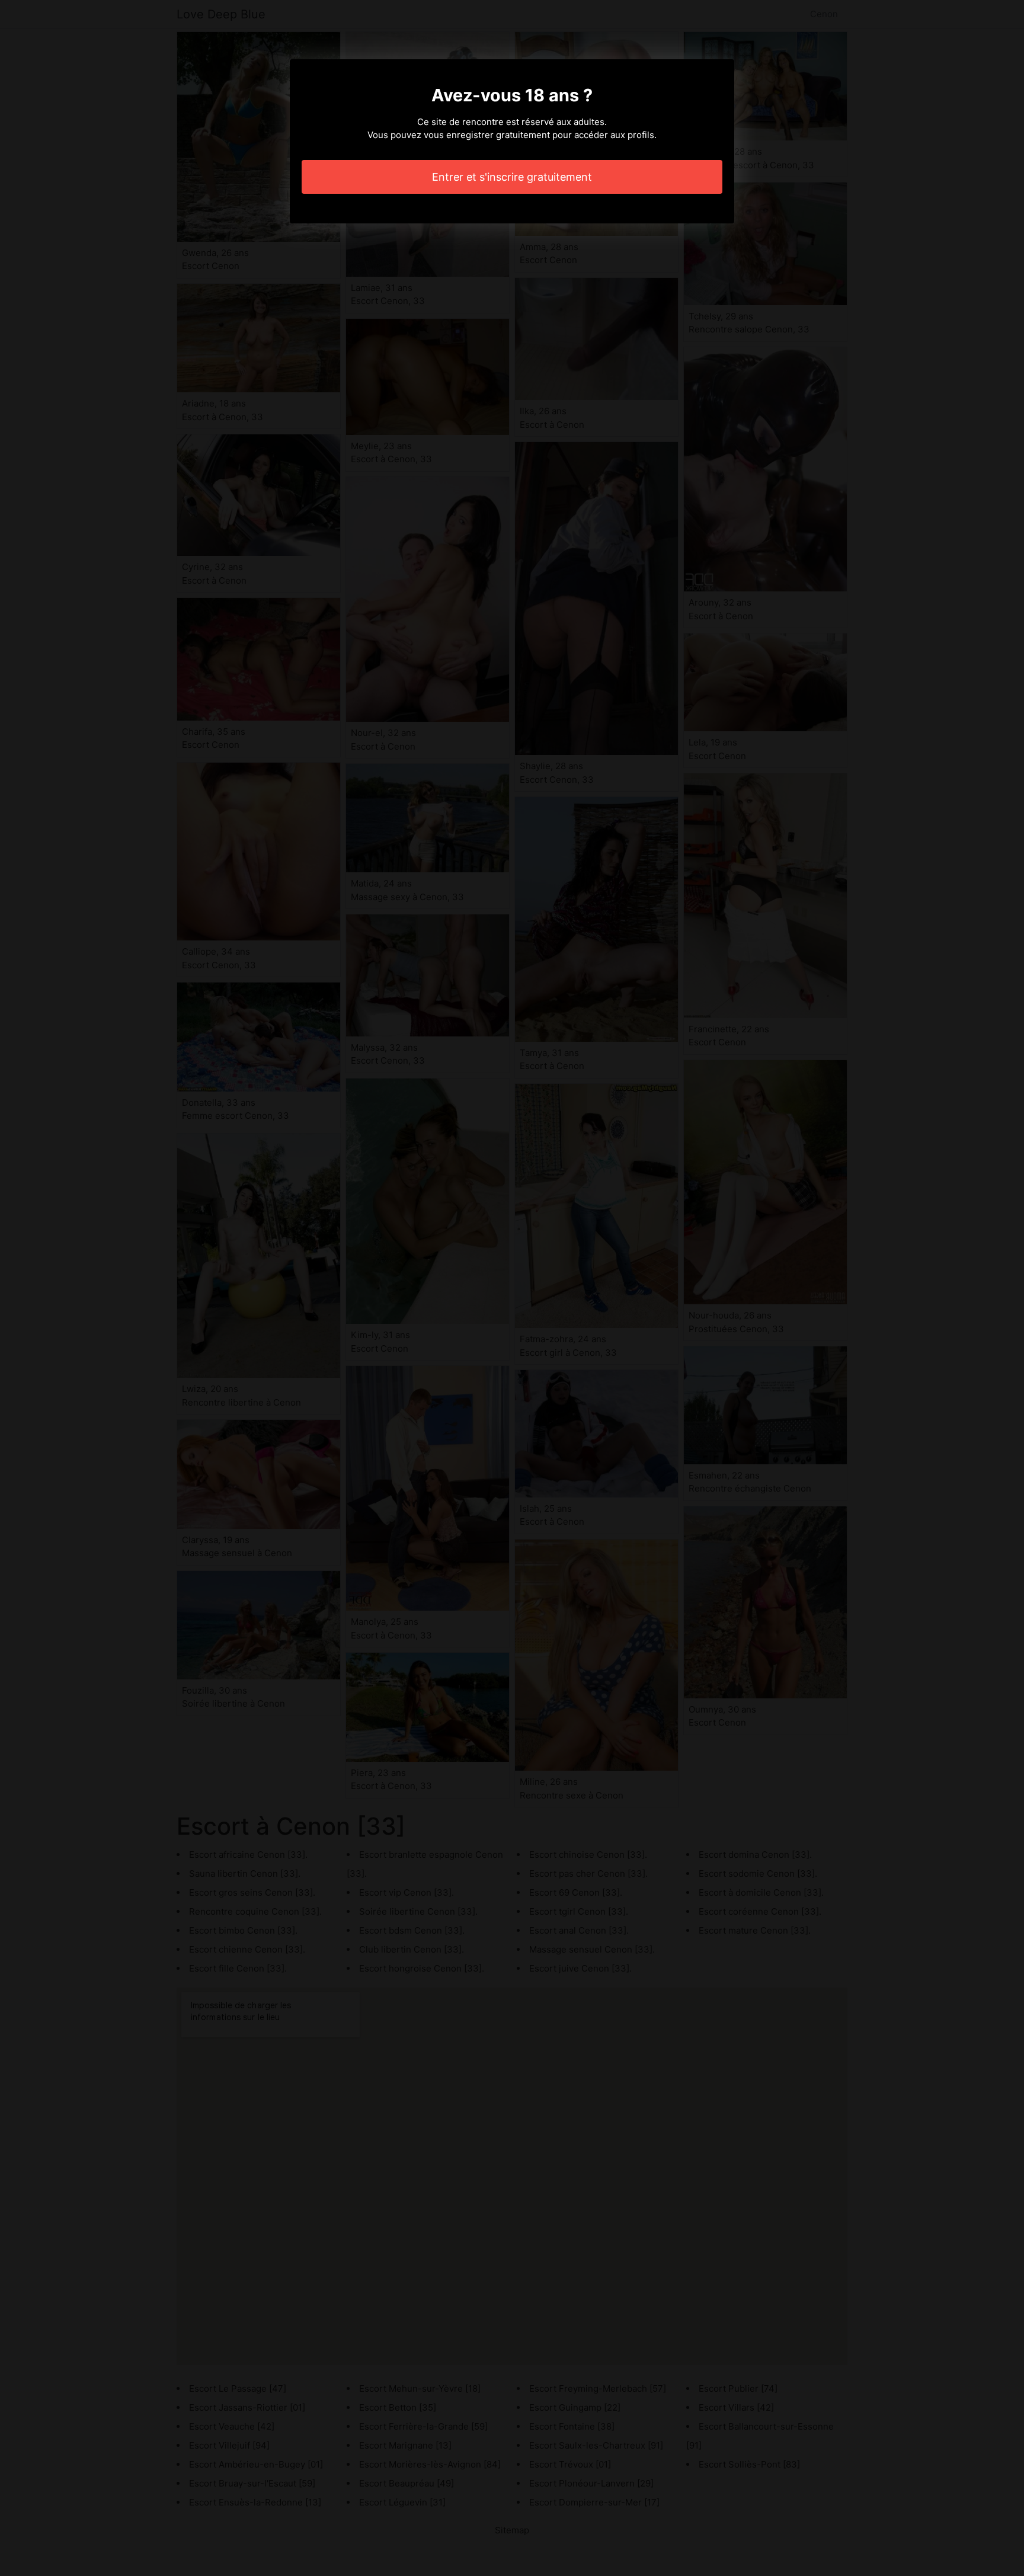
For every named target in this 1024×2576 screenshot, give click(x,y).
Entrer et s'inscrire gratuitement (512, 177)
